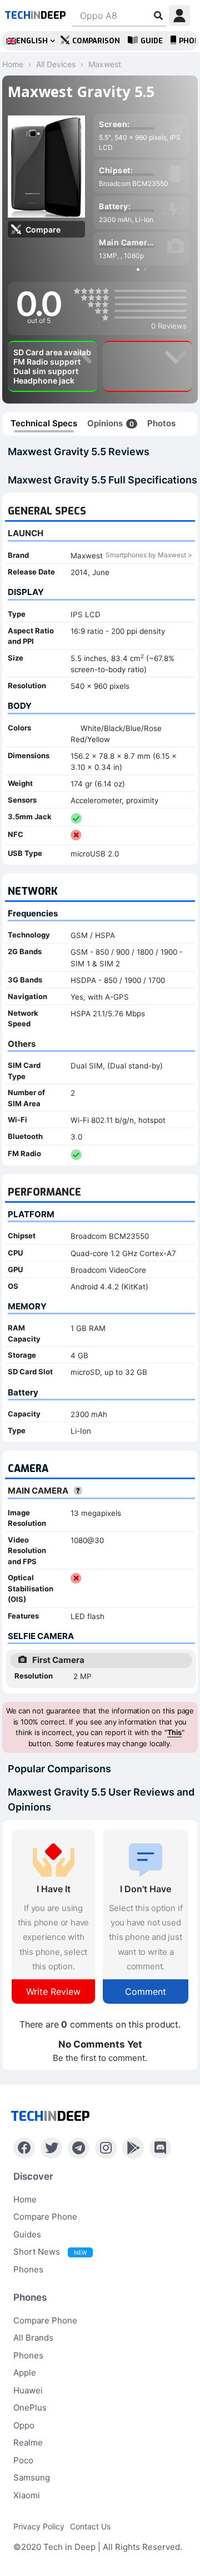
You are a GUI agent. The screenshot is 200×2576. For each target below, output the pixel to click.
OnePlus (30, 2408)
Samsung (32, 2477)
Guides (27, 2234)
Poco (23, 2460)
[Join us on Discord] (160, 2148)
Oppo (24, 2425)
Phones (28, 2269)
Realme (28, 2443)
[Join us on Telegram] (79, 2148)
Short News (50, 2252)
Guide (152, 41)
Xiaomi (27, 2495)
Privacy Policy (39, 2526)
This (174, 1732)
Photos (161, 423)
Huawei (28, 2390)
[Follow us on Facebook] (24, 2148)
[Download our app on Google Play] (133, 2148)
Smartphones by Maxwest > (149, 555)
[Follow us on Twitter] (51, 2148)
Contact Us (90, 2526)
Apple (25, 2373)
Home (25, 2199)
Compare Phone (45, 2217)
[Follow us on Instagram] (106, 2148)
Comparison (96, 41)
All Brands (33, 2338)
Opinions (111, 423)
